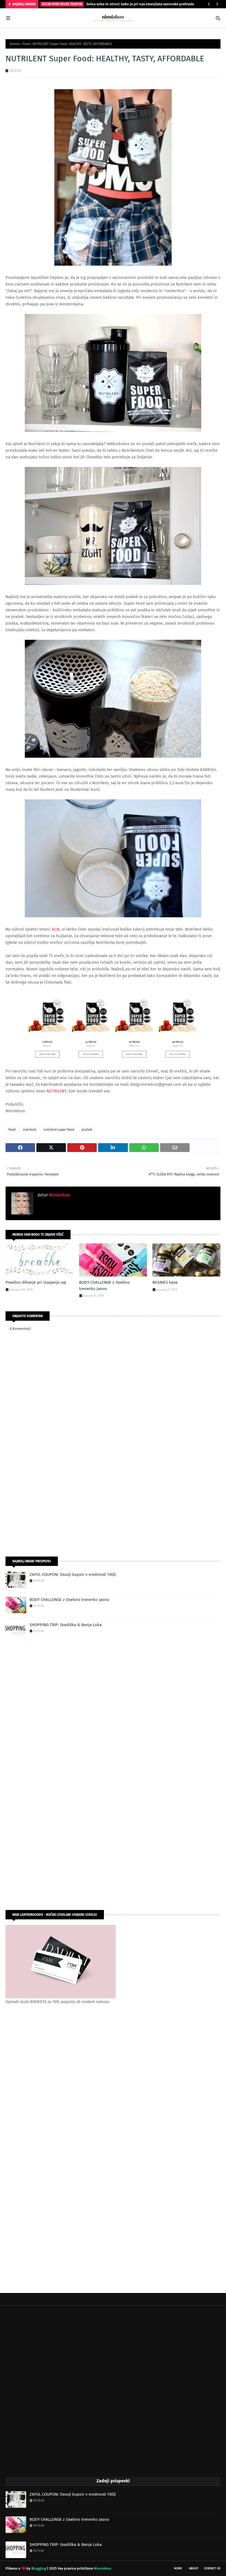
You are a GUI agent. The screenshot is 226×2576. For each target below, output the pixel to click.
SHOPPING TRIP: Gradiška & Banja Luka (66, 1625)
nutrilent (29, 1130)
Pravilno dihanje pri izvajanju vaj (36, 1282)
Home (178, 2568)
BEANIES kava (165, 1282)
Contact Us (212, 2568)
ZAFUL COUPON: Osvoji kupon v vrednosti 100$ (73, 1574)
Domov (15, 44)
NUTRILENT (56, 1091)
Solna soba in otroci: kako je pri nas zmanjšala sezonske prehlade (140, 4)
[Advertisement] (113, 1508)
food (26, 44)
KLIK (56, 929)
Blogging (39, 2568)
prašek (87, 1130)
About (194, 2568)
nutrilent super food (59, 1130)
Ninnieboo (59, 1195)
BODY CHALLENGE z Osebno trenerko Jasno (104, 1286)
